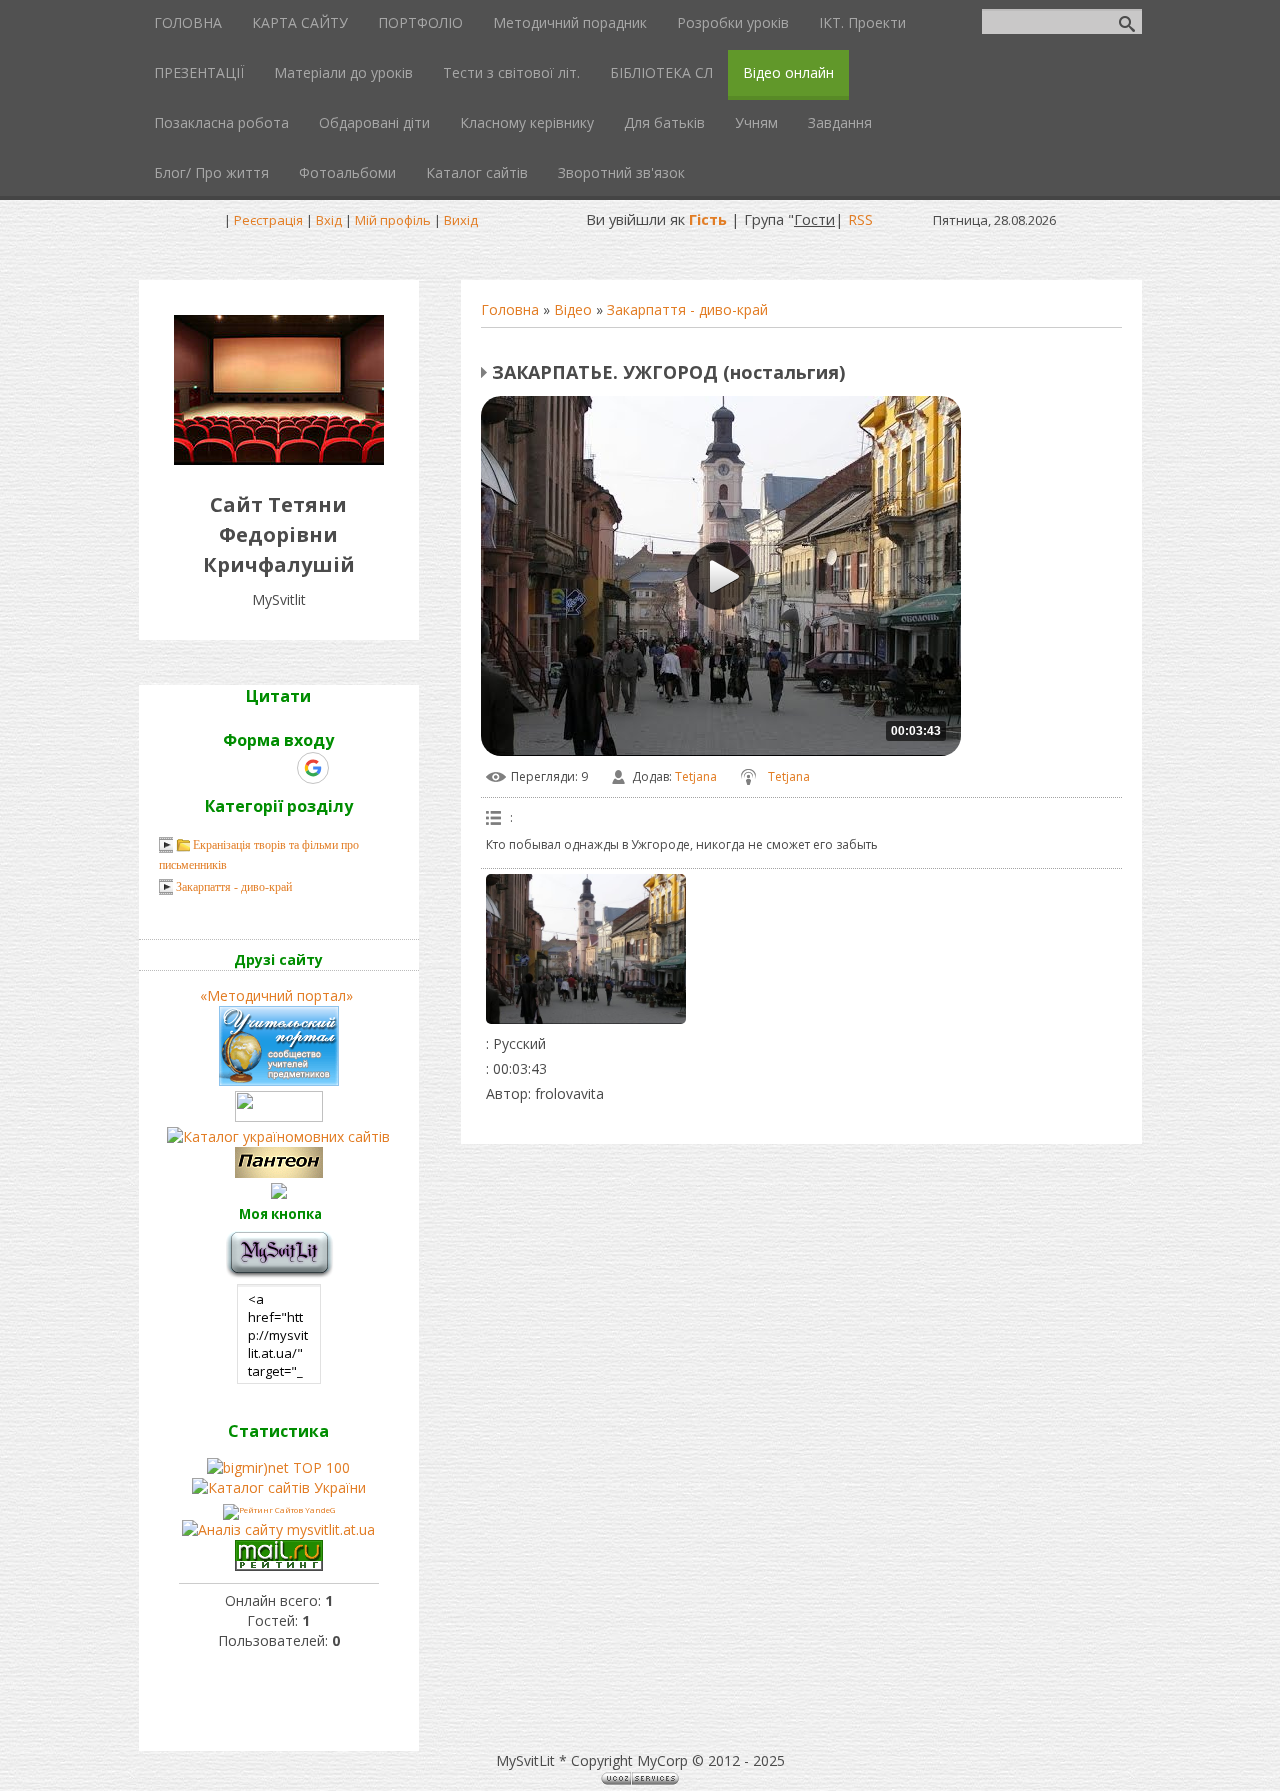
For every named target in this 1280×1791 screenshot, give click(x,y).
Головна (510, 309)
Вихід (461, 220)
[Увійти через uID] (244, 768)
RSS (860, 219)
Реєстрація (268, 220)
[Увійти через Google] (313, 768)
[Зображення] (586, 949)
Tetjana (696, 776)
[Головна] (279, 459)
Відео (573, 309)
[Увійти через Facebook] (278, 768)
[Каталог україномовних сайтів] (278, 1136)
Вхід (329, 220)
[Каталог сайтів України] (279, 1487)
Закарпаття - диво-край (687, 309)
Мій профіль (393, 220)
